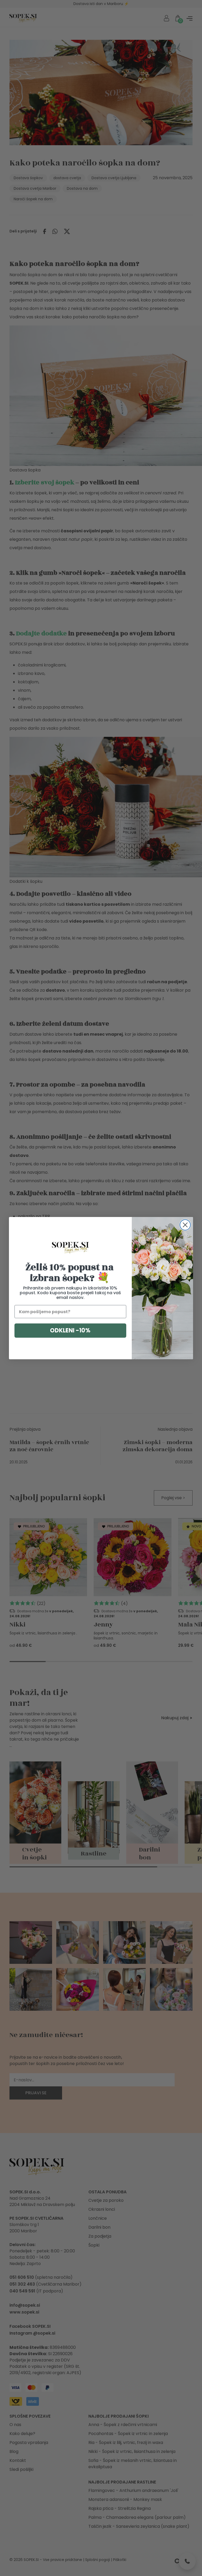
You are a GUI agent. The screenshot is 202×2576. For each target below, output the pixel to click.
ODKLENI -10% (70, 1330)
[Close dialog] (185, 1225)
